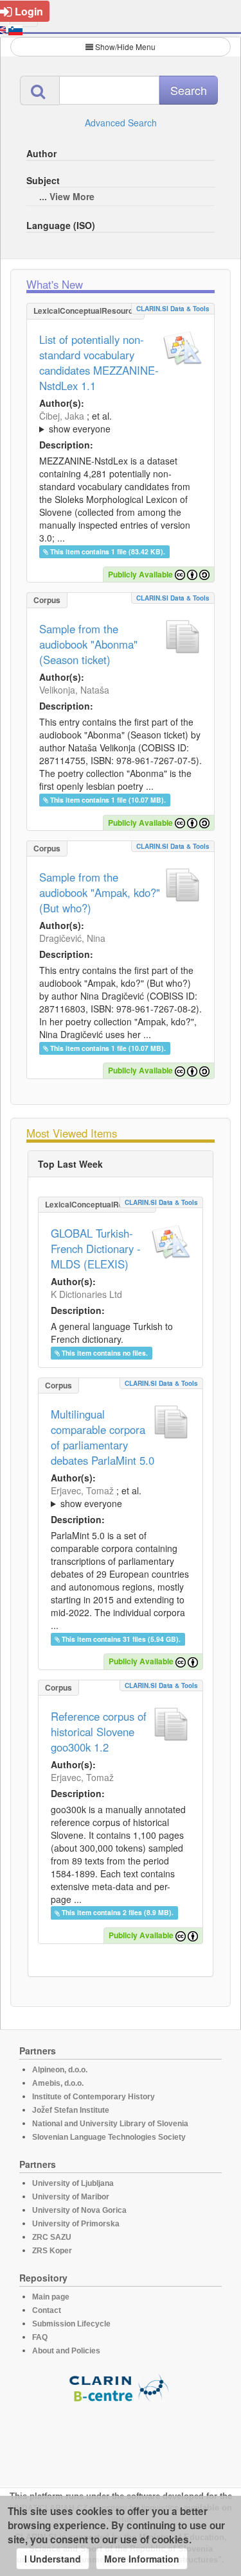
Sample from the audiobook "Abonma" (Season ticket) (88, 644)
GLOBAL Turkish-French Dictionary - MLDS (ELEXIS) (96, 1249)
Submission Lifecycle (71, 2324)
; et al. (76, 422)
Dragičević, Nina (72, 938)
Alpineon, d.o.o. (60, 2070)
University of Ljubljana (73, 2183)
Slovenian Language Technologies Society (109, 2137)
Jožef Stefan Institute (71, 2110)
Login (29, 11)
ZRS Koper (52, 2251)
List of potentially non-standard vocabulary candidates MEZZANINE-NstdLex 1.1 (99, 363)
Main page (51, 2297)
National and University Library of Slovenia (110, 2124)
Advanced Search (121, 123)
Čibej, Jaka (62, 416)
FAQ (40, 2337)
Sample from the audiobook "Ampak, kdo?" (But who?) (100, 892)
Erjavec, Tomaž (82, 1490)
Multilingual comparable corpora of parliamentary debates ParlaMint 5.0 (103, 1437)
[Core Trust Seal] (121, 2439)
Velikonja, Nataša (74, 690)
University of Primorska (76, 2224)
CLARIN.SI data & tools (173, 309)
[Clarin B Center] (121, 2387)
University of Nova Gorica (79, 2210)
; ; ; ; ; (112, 422)
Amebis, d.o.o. (58, 2083)
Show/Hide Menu (125, 47)
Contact (47, 2310)
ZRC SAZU (52, 2237)
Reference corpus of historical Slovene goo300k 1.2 (99, 1732)
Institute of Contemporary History (94, 2097)
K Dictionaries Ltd (86, 1294)
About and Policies (66, 2351)
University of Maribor (71, 2197)
